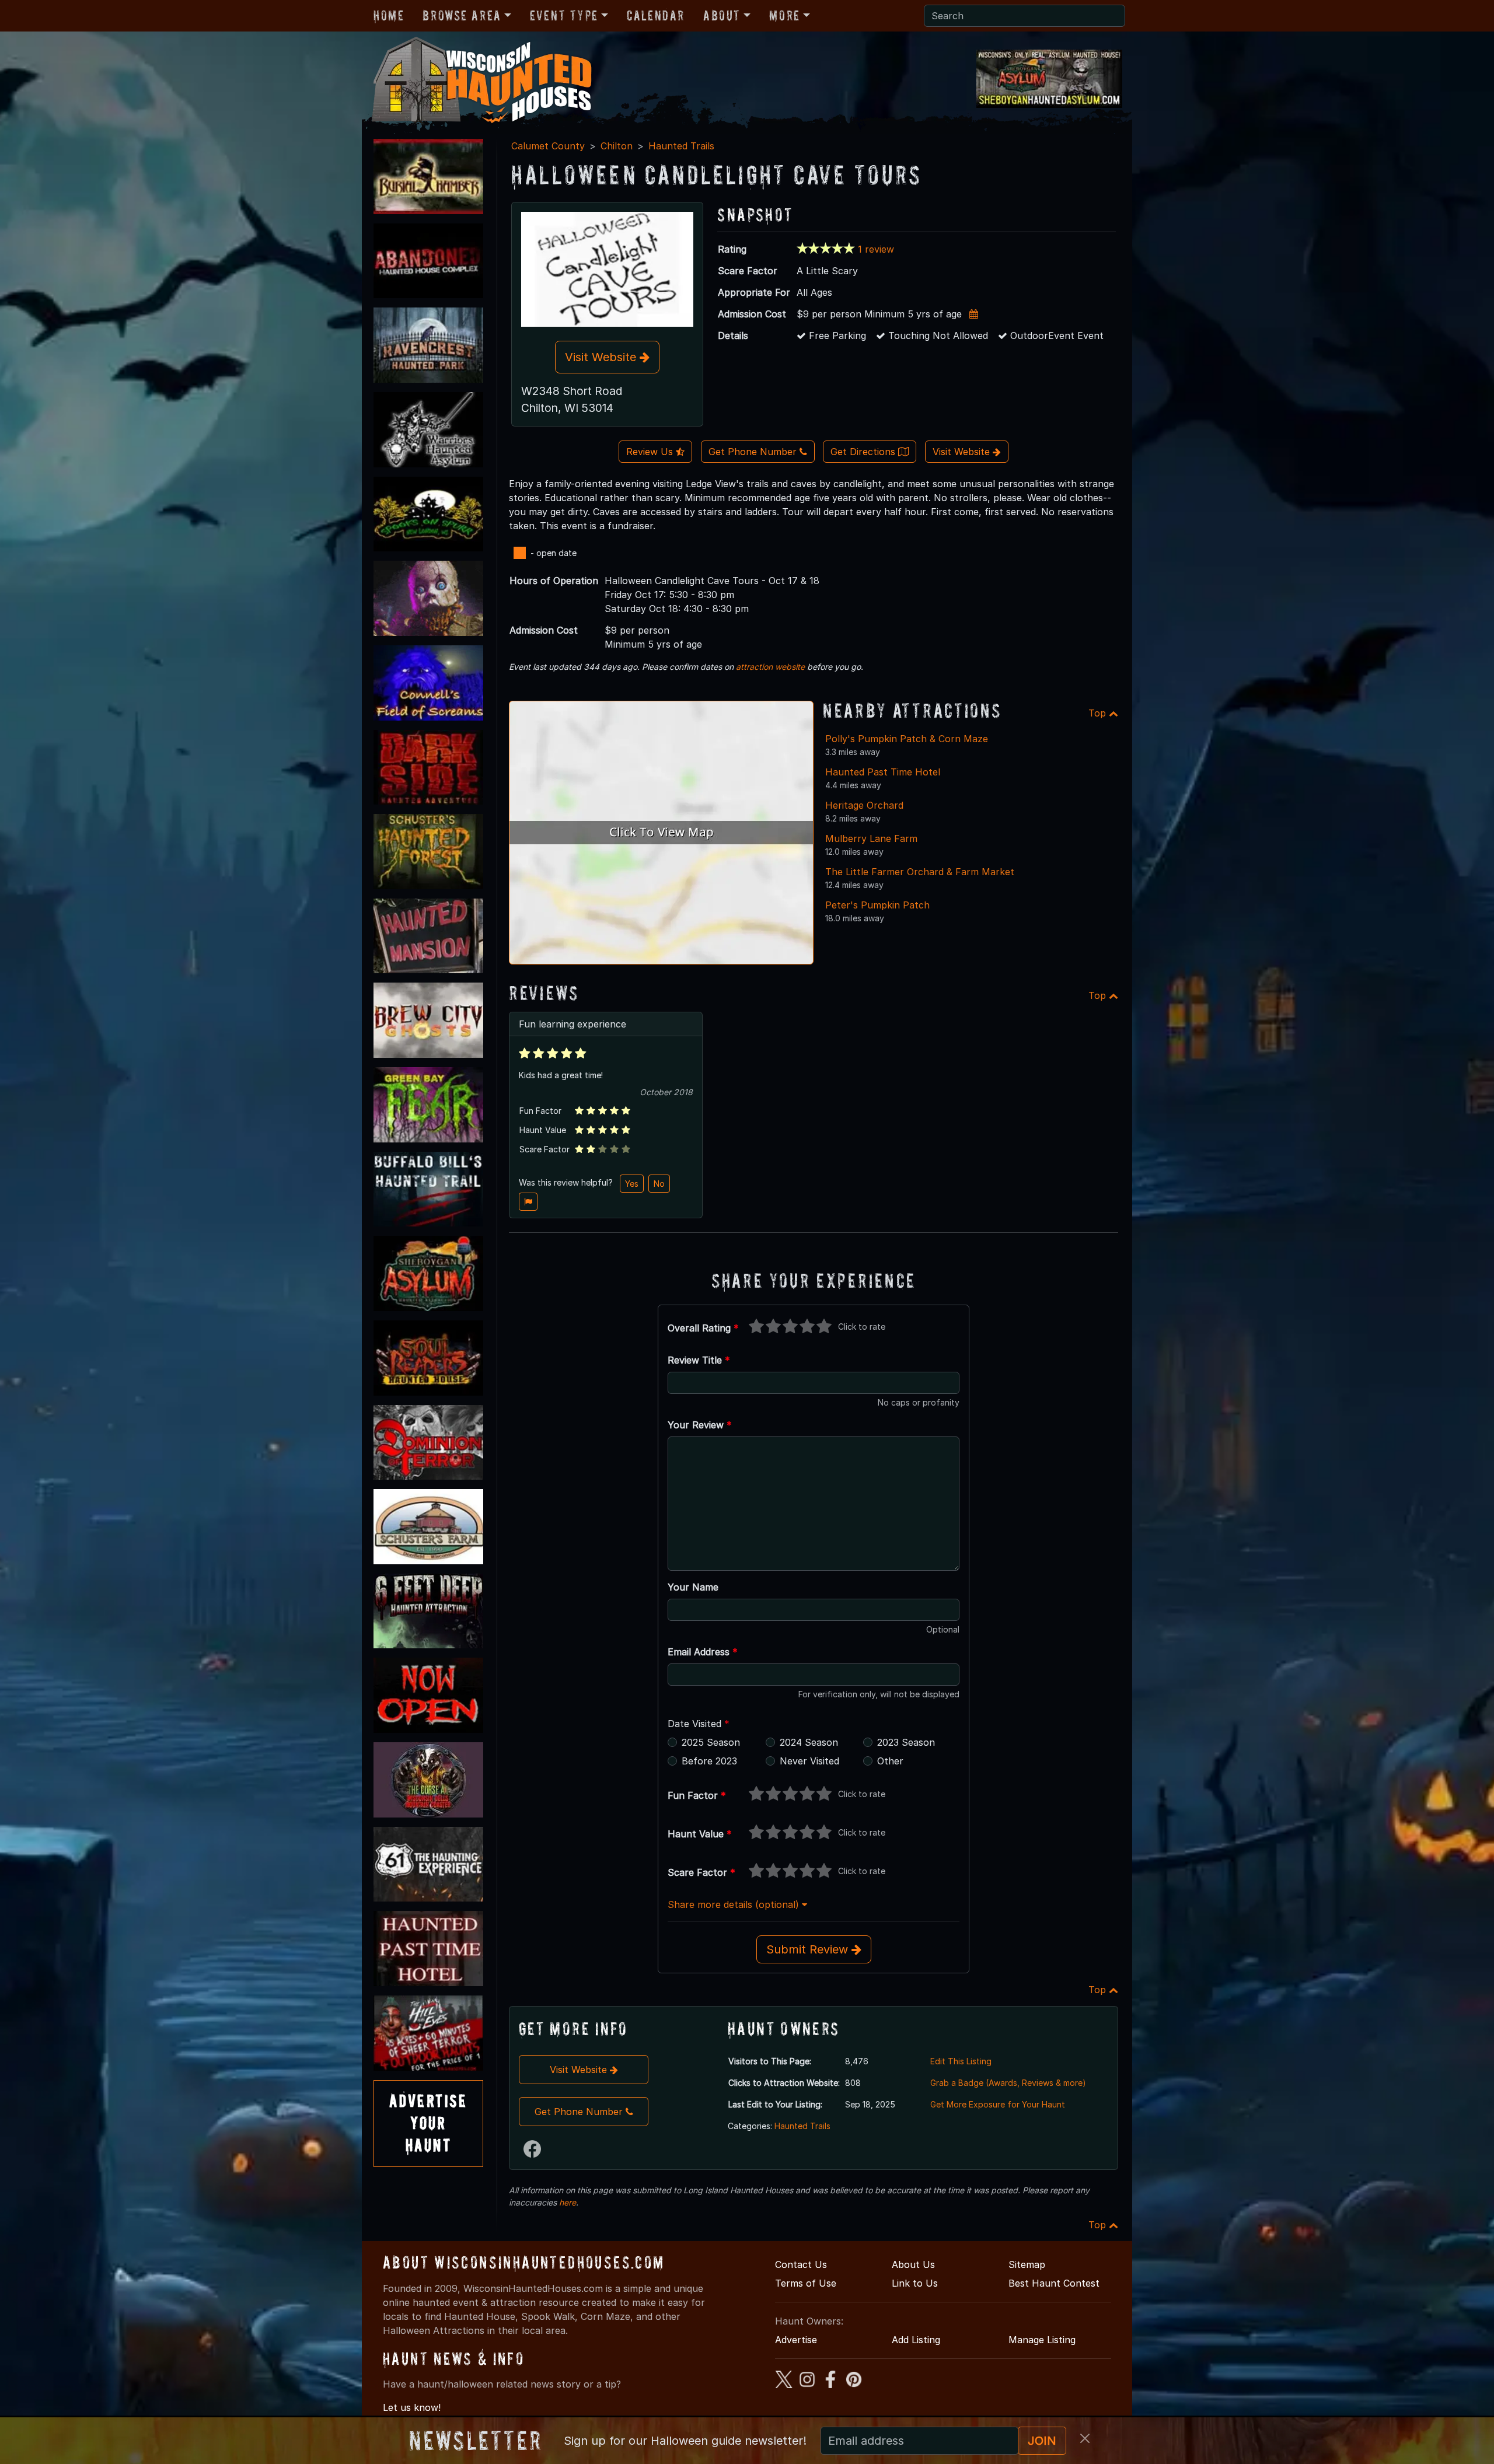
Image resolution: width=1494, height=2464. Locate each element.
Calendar (656, 15)
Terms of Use (806, 2283)
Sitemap (1027, 2264)
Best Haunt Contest (1054, 2283)
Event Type (564, 15)
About (722, 15)
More (784, 15)
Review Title (699, 1360)
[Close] (1085, 2438)
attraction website (770, 667)
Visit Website (602, 357)
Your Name (693, 1587)
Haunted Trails (681, 146)
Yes (632, 1184)
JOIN (1042, 2441)
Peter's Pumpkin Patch (877, 905)
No (659, 1184)
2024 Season (809, 1742)
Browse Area (462, 15)
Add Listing (916, 2340)
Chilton (617, 146)
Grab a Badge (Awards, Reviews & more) (1008, 2083)
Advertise (796, 2340)
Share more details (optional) (735, 1904)
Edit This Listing (961, 2061)
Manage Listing (1042, 2340)
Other (890, 1761)
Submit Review (809, 1949)
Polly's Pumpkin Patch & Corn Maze (907, 739)
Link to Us (915, 2283)
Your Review (700, 1425)
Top (1099, 713)
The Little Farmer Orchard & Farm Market (920, 872)
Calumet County (548, 146)
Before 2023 (709, 1761)
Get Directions (864, 452)
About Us (913, 2264)
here (568, 2202)
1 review (876, 249)
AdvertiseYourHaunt (428, 2123)
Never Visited (809, 1761)
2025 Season (711, 1742)
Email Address (703, 1652)
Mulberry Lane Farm (871, 838)
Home (389, 15)
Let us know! (412, 2407)
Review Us (651, 452)
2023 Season (906, 1742)
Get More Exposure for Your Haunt (998, 2104)
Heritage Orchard (864, 805)
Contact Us (801, 2264)
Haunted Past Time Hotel (883, 772)
